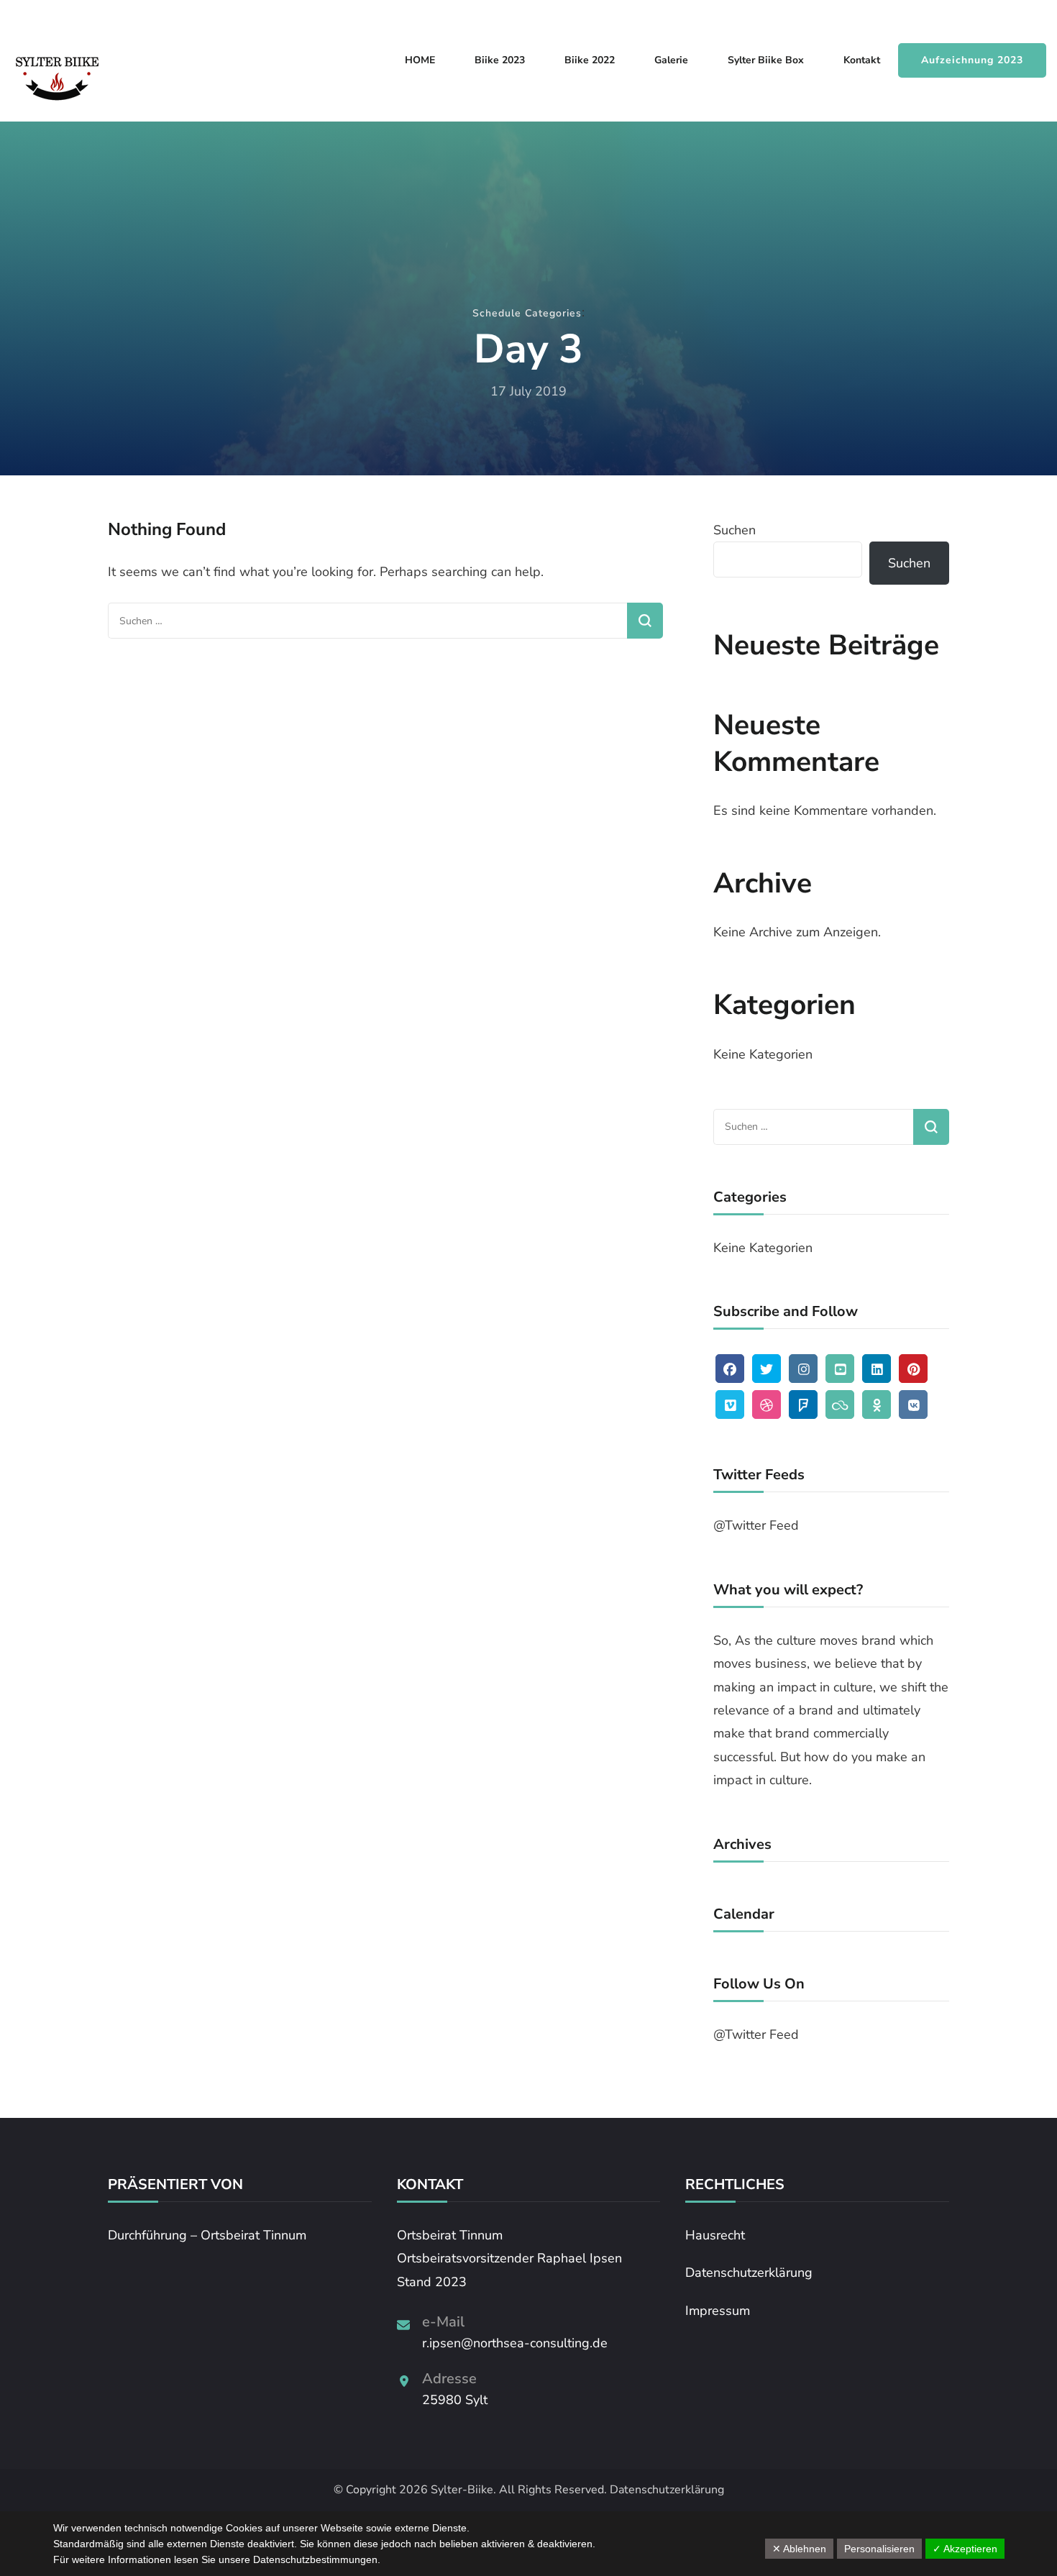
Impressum (718, 2311)
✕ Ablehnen (799, 2549)
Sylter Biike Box (766, 60)
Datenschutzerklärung (749, 2273)
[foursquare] (803, 1405)
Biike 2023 (500, 60)
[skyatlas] (840, 1405)
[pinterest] (913, 1369)
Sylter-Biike (462, 2490)
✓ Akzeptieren (965, 2549)
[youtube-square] (840, 1369)
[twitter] (767, 1369)
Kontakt (862, 60)
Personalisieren (879, 2549)
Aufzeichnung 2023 (972, 60)
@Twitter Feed (756, 1525)
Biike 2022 (590, 60)
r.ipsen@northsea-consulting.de (515, 2343)
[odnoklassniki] (877, 1405)
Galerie (671, 60)
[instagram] (803, 1369)
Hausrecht (715, 2235)
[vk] (913, 1405)
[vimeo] (730, 1405)
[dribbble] (767, 1405)
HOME (420, 60)
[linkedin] (877, 1369)
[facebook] (730, 1369)
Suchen (735, 530)
